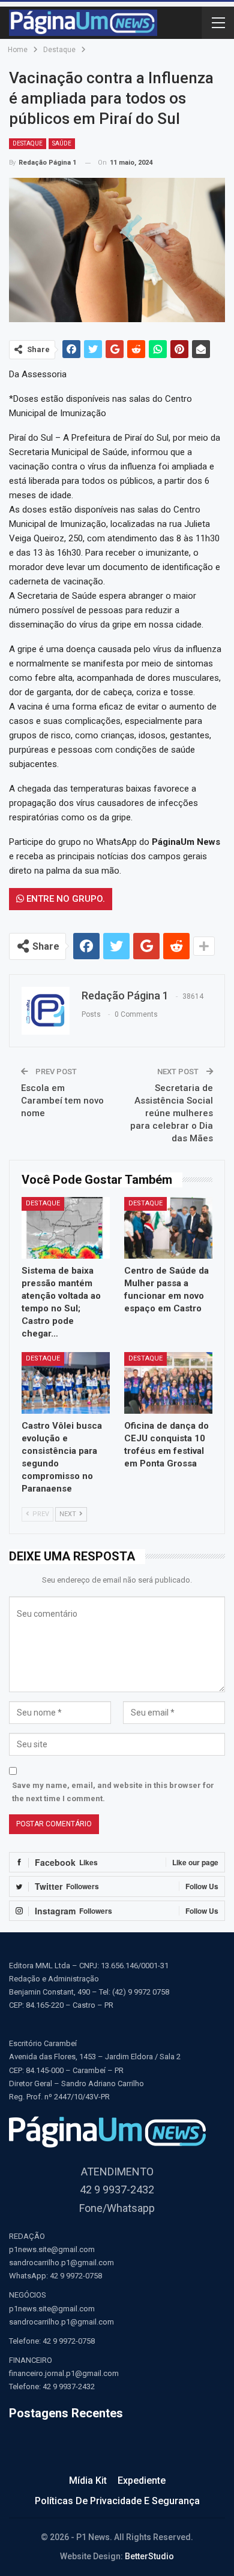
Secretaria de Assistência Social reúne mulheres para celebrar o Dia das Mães (172, 1113)
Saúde (62, 143)
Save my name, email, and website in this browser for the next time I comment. (113, 1792)
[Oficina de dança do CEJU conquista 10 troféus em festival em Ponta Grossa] (168, 1383)
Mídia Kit (88, 2480)
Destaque (28, 143)
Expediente (142, 2480)
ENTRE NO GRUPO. (64, 899)
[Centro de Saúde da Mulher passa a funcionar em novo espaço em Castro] (168, 1228)
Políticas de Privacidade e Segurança (117, 2501)
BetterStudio (149, 2556)
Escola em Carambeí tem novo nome (62, 1101)
